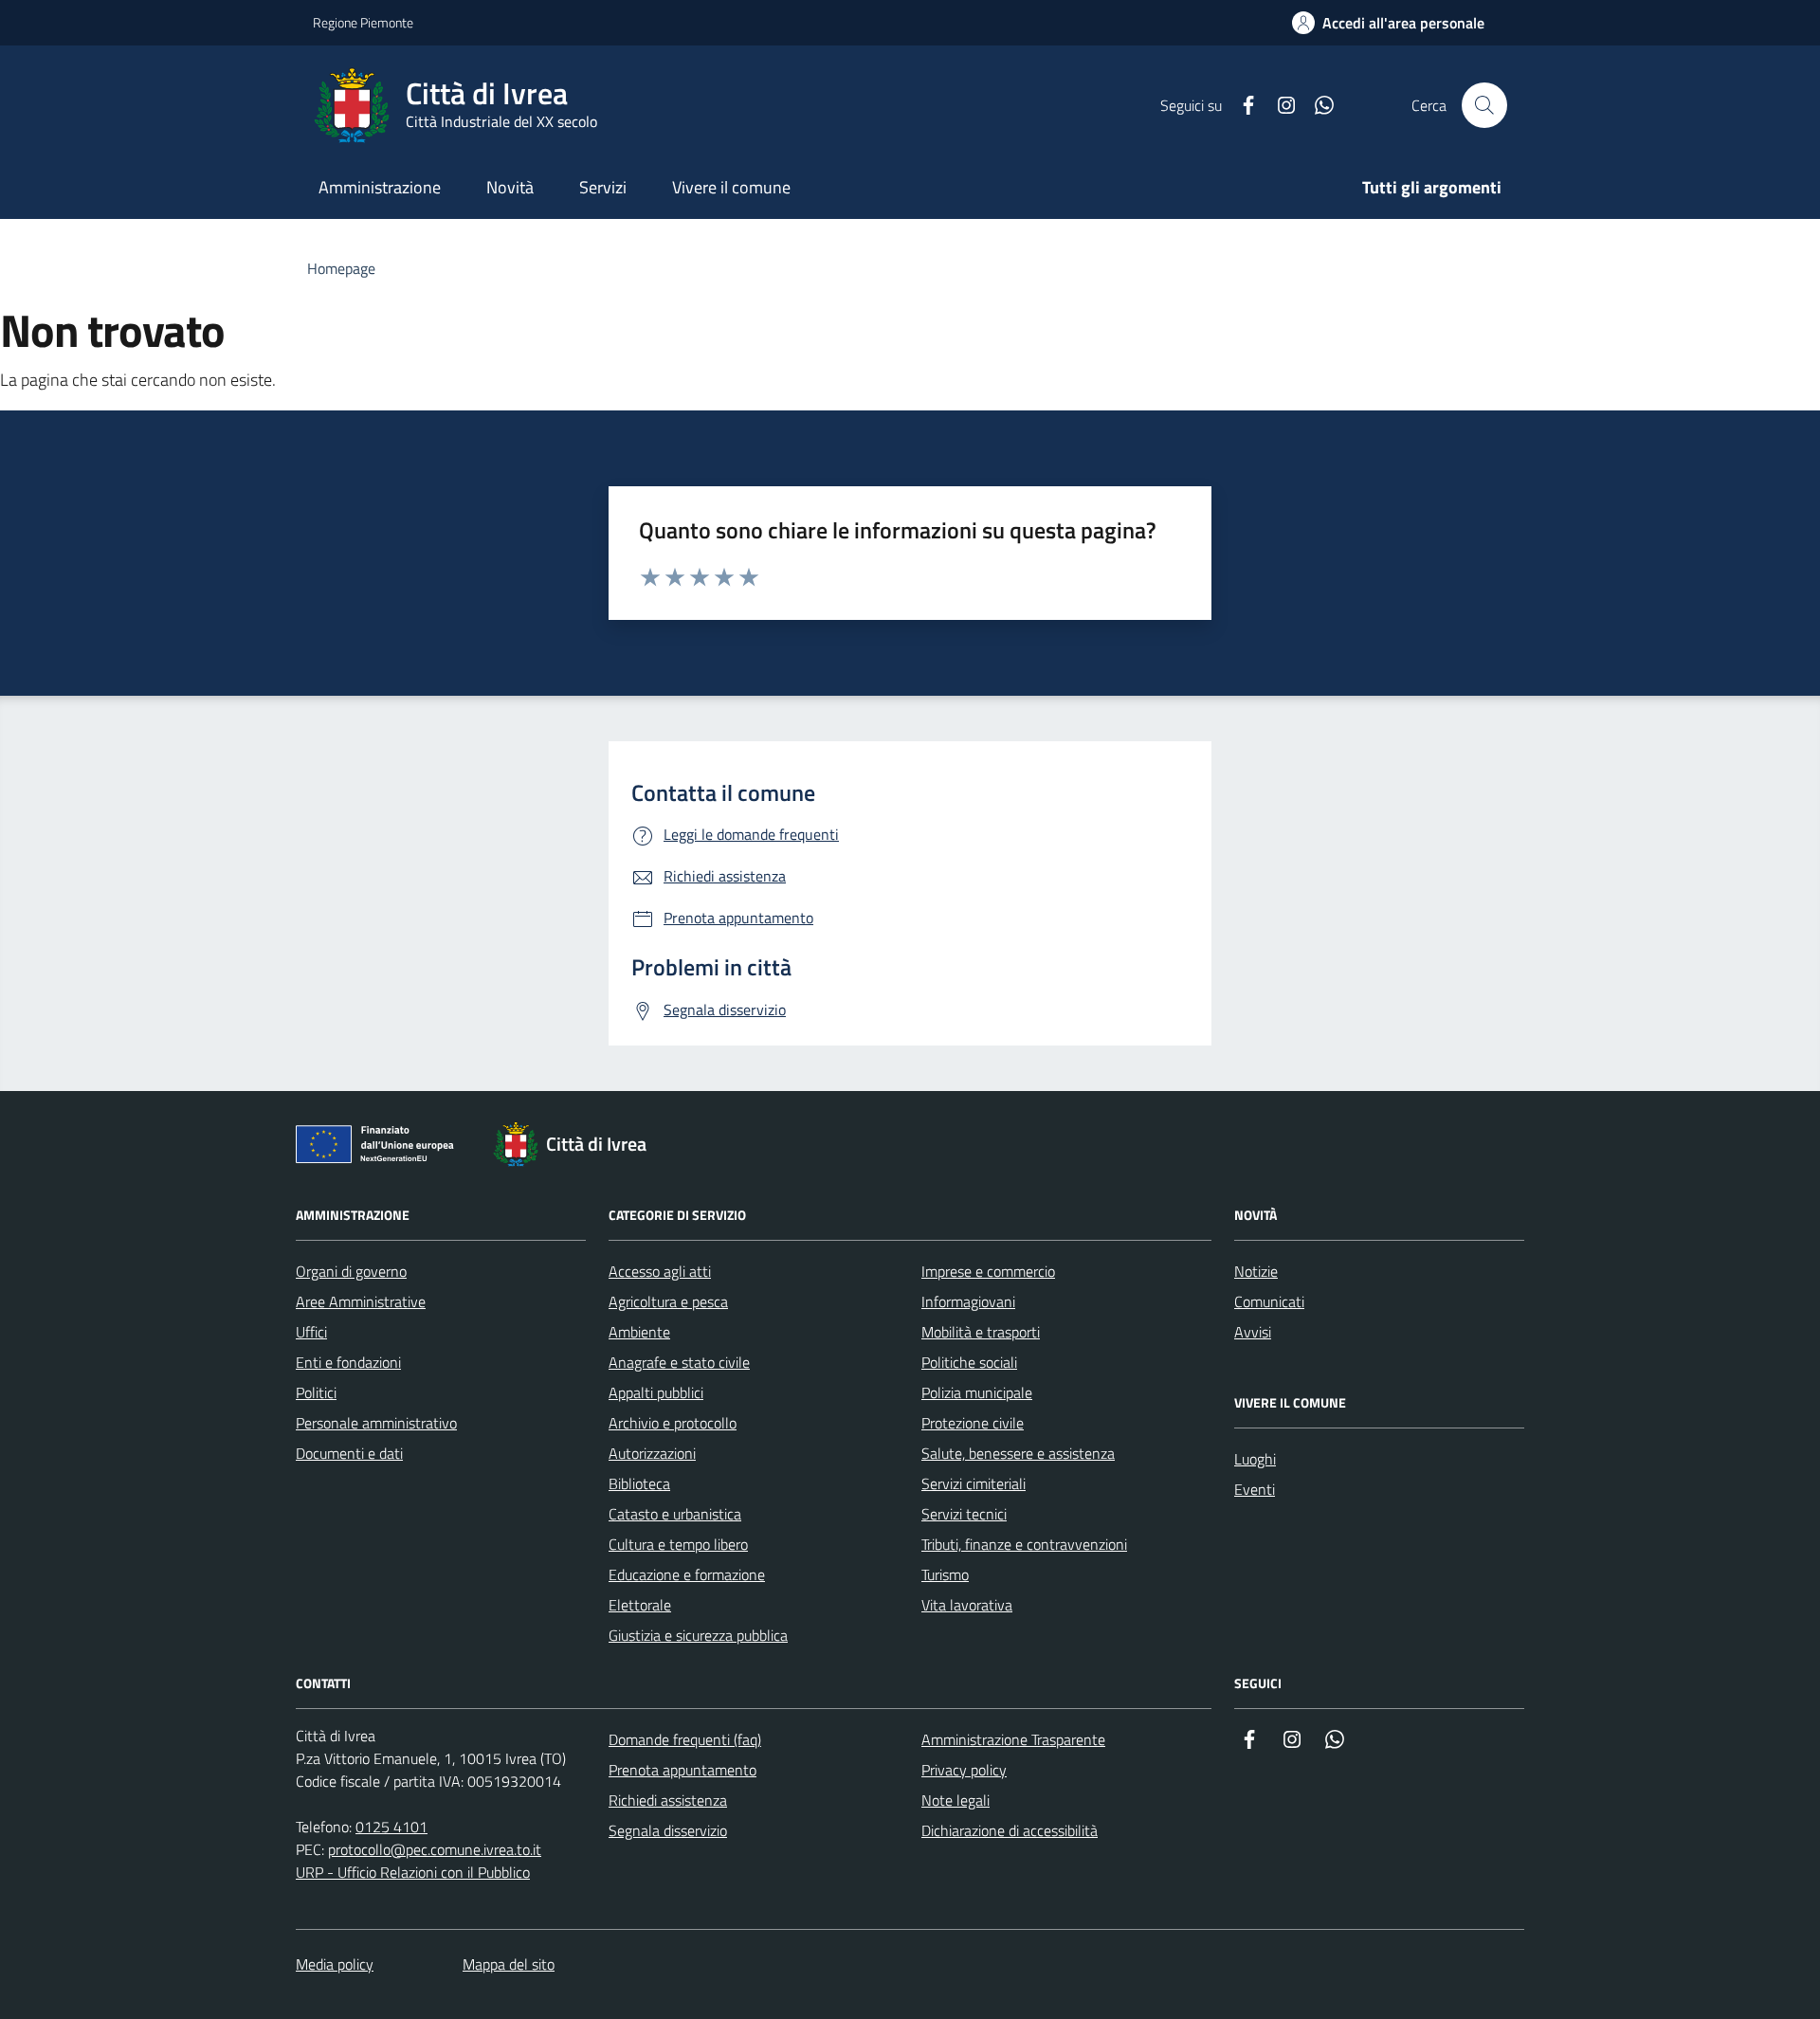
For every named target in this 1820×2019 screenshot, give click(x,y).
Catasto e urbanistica (675, 1514)
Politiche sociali (969, 1362)
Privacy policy (964, 1770)
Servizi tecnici (964, 1514)
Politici (316, 1392)
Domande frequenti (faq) (685, 1739)
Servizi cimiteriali (974, 1483)
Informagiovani (968, 1301)
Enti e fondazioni (348, 1362)
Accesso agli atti (660, 1271)
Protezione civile (973, 1423)
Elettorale (640, 1605)
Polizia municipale (977, 1392)
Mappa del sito (509, 1964)
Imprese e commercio (988, 1271)
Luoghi (1255, 1459)
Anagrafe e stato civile (679, 1362)
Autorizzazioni (652, 1453)
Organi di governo (351, 1271)
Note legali (955, 1800)
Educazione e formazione (687, 1574)
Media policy (335, 1964)
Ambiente (639, 1332)
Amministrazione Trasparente (1013, 1739)
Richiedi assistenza (668, 1800)
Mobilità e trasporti (981, 1332)
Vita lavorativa (967, 1605)
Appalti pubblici (656, 1392)
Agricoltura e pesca (668, 1301)
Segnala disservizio (668, 1830)
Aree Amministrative (361, 1301)
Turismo (945, 1574)
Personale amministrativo (376, 1423)
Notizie (1256, 1271)
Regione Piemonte (363, 22)
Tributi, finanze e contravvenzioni (1024, 1544)
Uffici (311, 1332)
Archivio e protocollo (673, 1423)
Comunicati (1269, 1301)
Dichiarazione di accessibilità (1010, 1830)
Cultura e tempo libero (678, 1544)
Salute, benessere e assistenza (1018, 1453)
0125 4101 (391, 1827)
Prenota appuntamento (682, 1770)
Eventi (1255, 1489)
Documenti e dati (349, 1453)
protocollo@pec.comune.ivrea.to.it (435, 1849)
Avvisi (1253, 1332)
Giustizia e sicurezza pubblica (698, 1635)
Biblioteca (639, 1483)
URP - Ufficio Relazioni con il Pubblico (413, 1872)
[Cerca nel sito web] (1484, 105)
